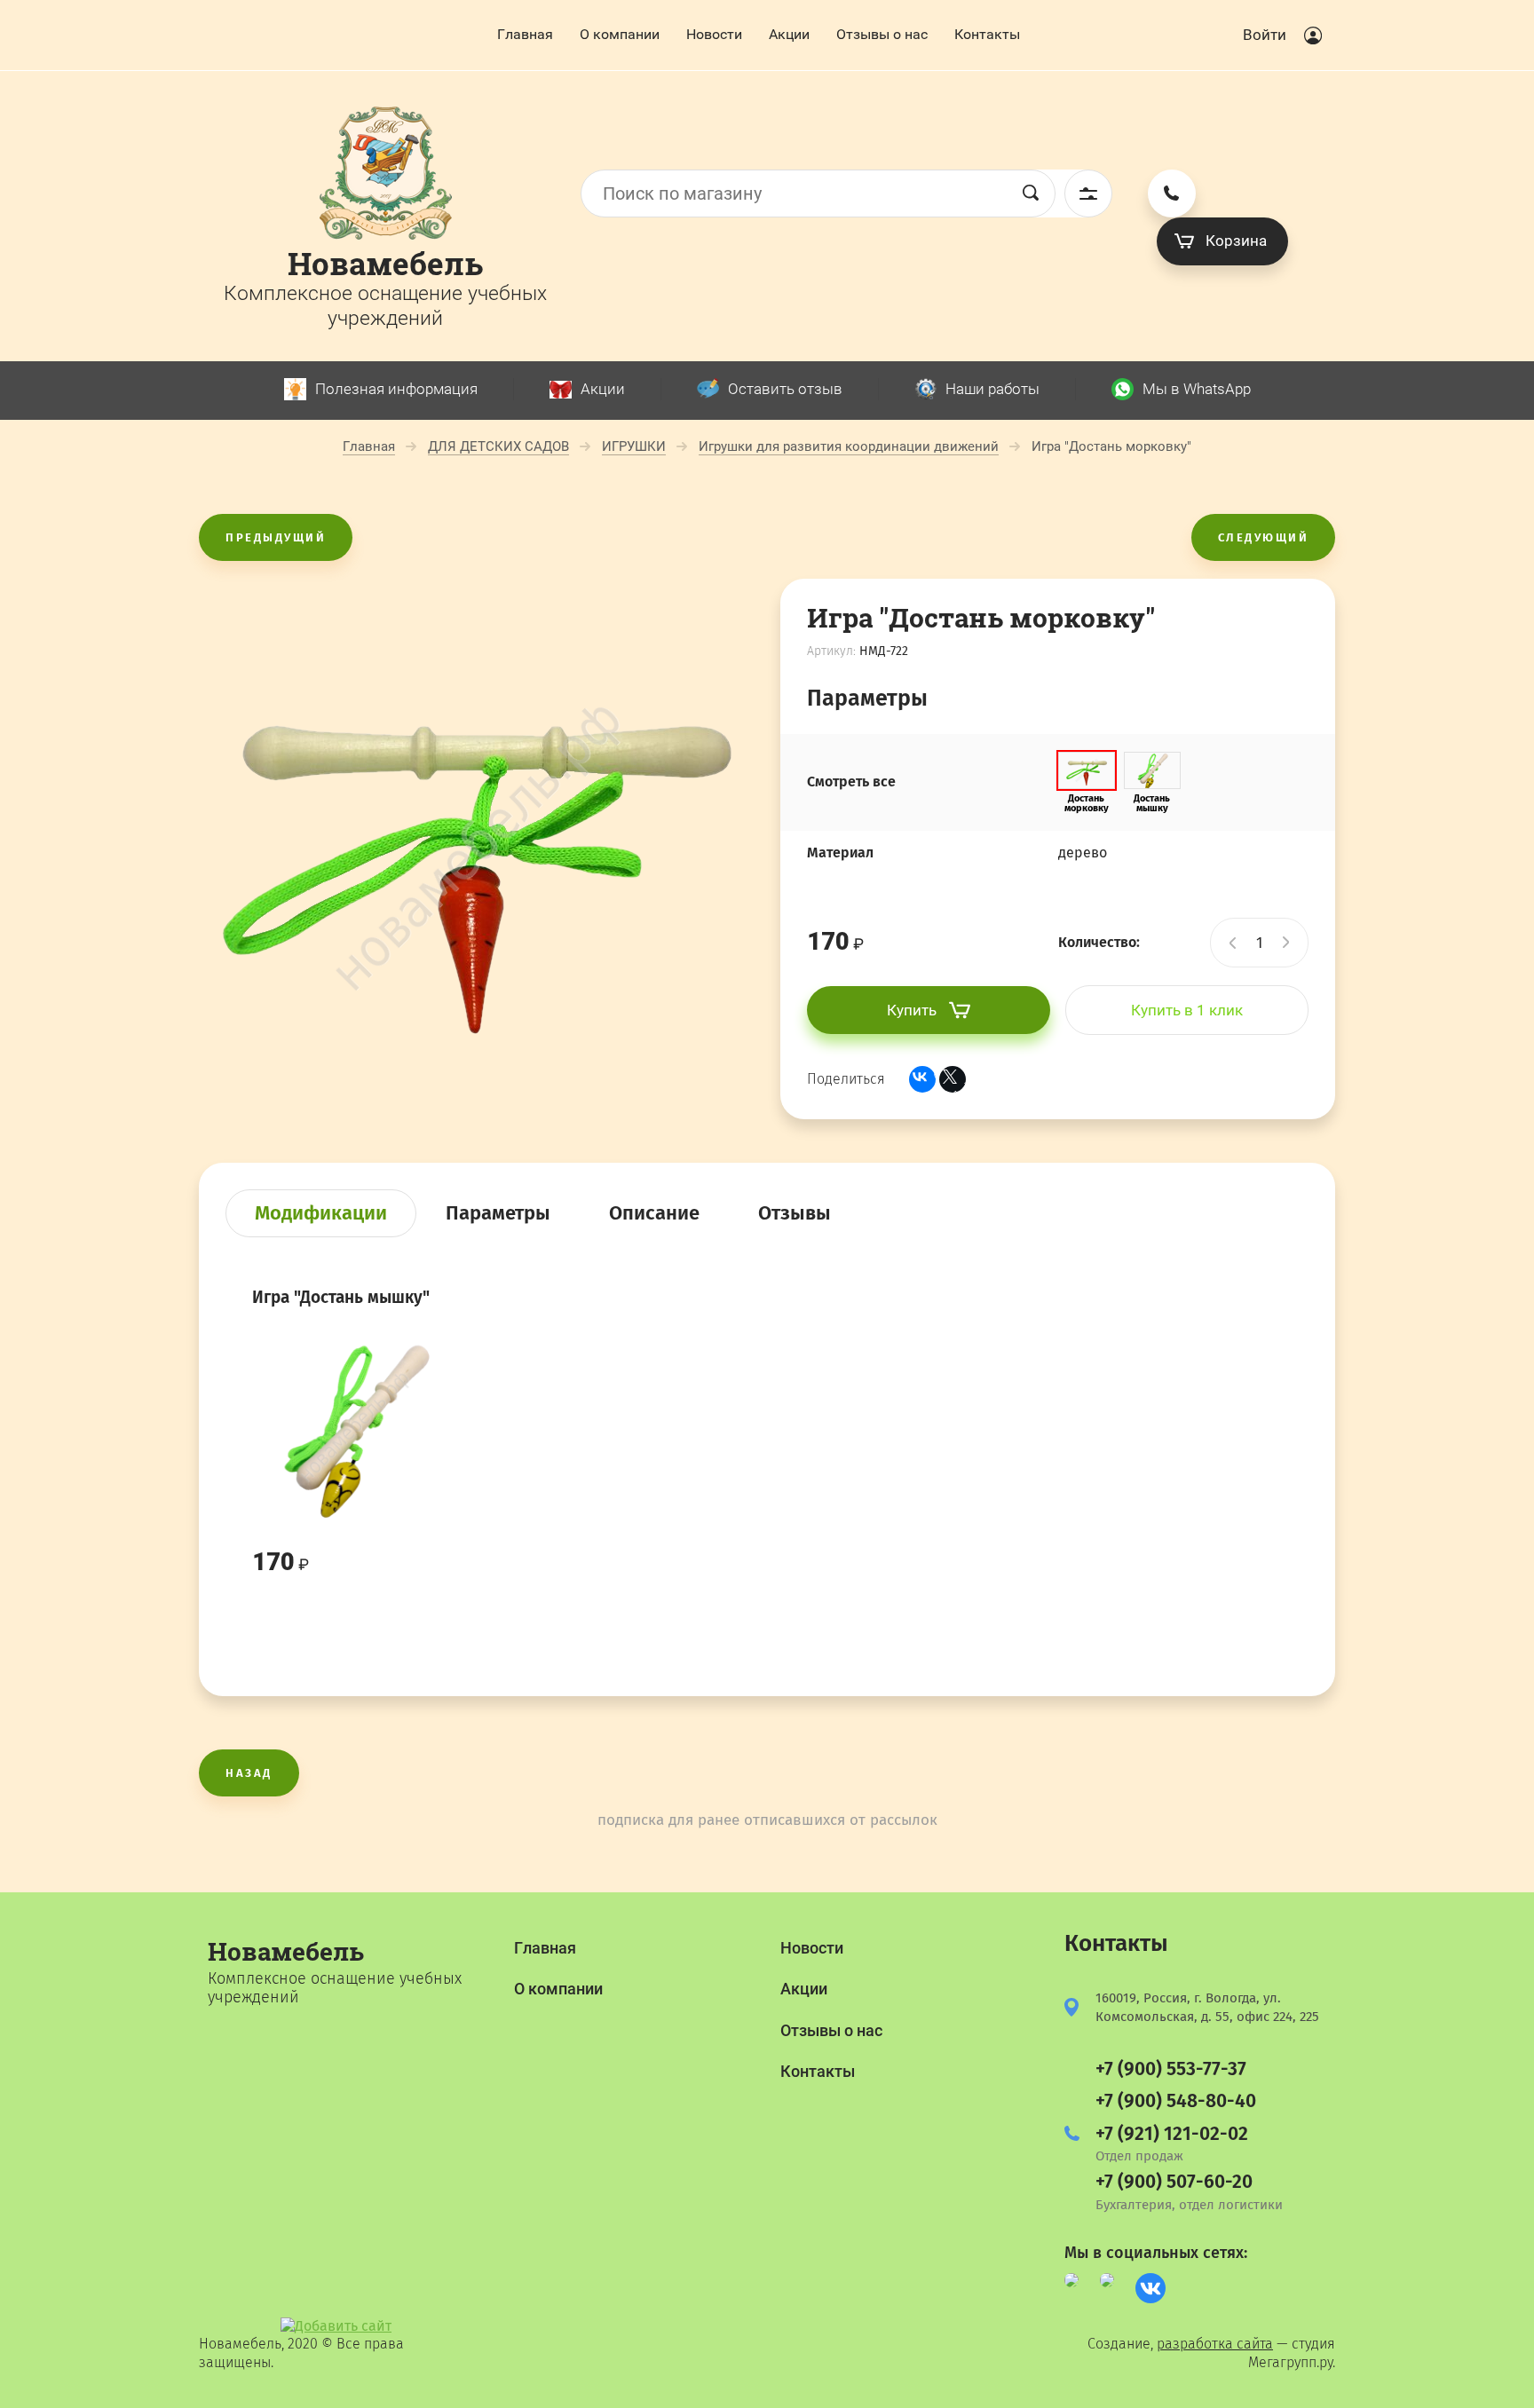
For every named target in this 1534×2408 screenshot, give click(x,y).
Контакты (987, 34)
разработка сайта (1215, 2344)
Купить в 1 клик (1187, 1010)
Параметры (498, 1213)
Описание (654, 1213)
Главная (525, 34)
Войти (1265, 35)
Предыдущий (276, 537)
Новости (714, 34)
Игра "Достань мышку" (341, 1297)
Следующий (1264, 537)
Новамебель (385, 263)
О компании (620, 34)
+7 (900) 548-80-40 (1176, 2101)
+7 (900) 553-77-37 (1171, 2069)
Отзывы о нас (882, 34)
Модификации (321, 1213)
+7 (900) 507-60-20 (1174, 2182)
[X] (953, 1079)
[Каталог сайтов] (336, 2326)
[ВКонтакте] (922, 1079)
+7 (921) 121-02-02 (1172, 2134)
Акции (789, 34)
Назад (249, 1773)
